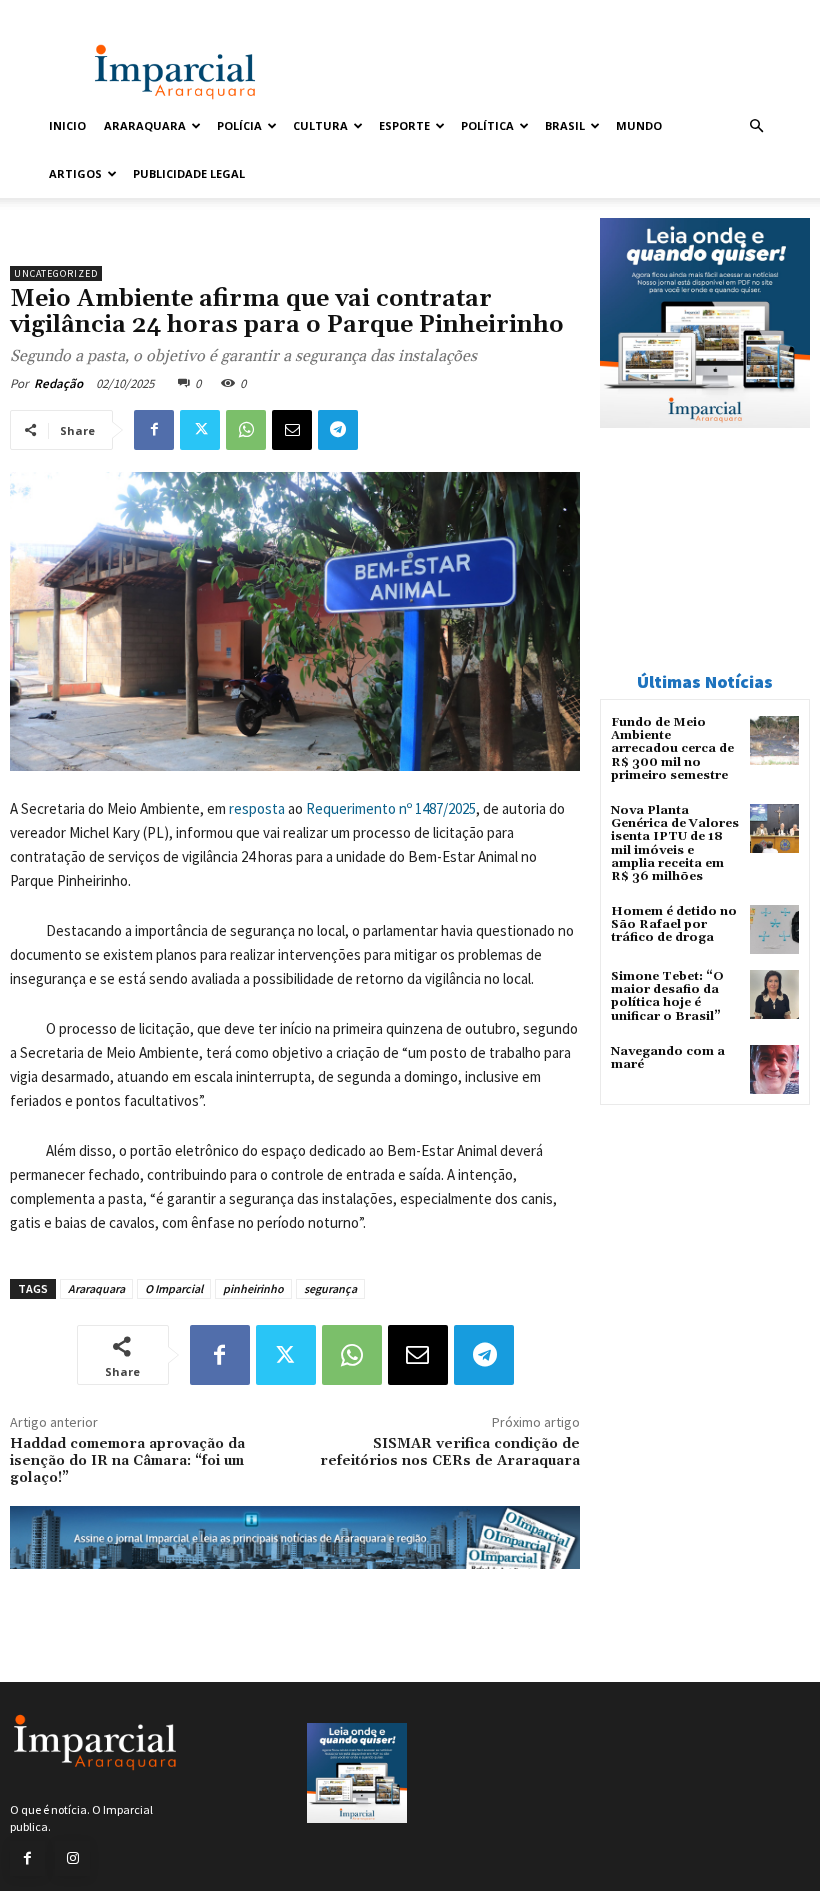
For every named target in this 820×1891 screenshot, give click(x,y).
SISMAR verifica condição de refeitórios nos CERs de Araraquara (450, 1452)
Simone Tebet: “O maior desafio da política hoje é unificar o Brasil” (667, 996)
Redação (58, 383)
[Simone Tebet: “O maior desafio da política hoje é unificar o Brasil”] (774, 994)
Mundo (639, 125)
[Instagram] (72, 1858)
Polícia (239, 125)
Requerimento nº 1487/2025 (391, 808)
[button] (756, 126)
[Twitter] (200, 430)
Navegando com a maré (668, 1058)
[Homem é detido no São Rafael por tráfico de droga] (774, 929)
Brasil (565, 125)
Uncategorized (56, 273)
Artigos (75, 173)
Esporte (404, 125)
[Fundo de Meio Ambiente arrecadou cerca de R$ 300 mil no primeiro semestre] (774, 740)
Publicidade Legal (189, 173)
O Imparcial (174, 1288)
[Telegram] (338, 430)
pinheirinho (253, 1288)
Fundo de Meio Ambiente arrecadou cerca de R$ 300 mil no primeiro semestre (672, 749)
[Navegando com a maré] (774, 1069)
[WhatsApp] (246, 430)
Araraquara (145, 125)
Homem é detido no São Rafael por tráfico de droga (674, 924)
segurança (330, 1288)
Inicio (67, 125)
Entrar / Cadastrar (87, 13)
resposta (257, 808)
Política (487, 125)
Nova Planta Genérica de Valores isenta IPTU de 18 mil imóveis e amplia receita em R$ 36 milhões (675, 843)
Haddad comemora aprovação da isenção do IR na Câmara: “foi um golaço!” (127, 1461)
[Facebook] (154, 430)
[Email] (292, 430)
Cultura (320, 125)
